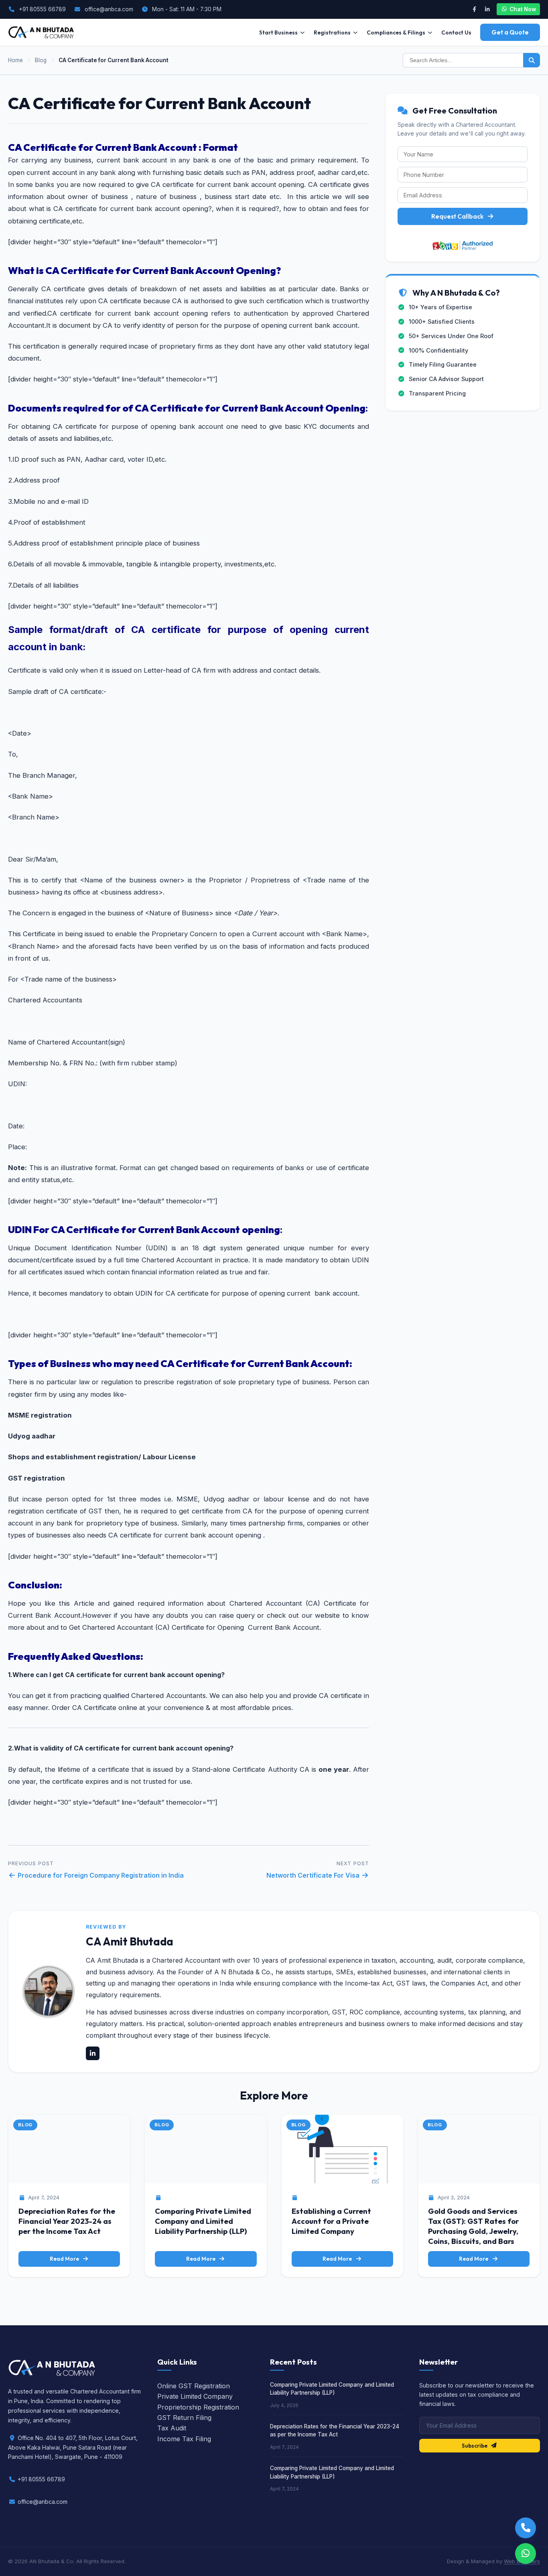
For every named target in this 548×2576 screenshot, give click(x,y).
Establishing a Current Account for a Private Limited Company (331, 2221)
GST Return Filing (184, 2418)
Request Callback (457, 216)
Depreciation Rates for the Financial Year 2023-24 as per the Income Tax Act (67, 2221)
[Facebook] (474, 9)
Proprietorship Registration (198, 2407)
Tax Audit (172, 2428)
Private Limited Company (195, 2396)
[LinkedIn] (487, 9)
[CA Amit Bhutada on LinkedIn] (93, 2053)
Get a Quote (510, 32)
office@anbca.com (109, 9)
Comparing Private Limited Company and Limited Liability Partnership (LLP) (203, 2221)
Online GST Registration (194, 2386)
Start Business (278, 32)
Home (15, 60)
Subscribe (475, 2446)
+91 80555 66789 (42, 9)
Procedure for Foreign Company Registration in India (100, 1875)
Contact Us (456, 32)
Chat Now (523, 9)
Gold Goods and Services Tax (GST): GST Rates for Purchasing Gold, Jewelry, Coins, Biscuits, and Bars (473, 2226)
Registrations (332, 32)
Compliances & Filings (396, 32)
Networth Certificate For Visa (314, 1875)
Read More (64, 2259)
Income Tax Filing (184, 2439)
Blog (41, 60)
